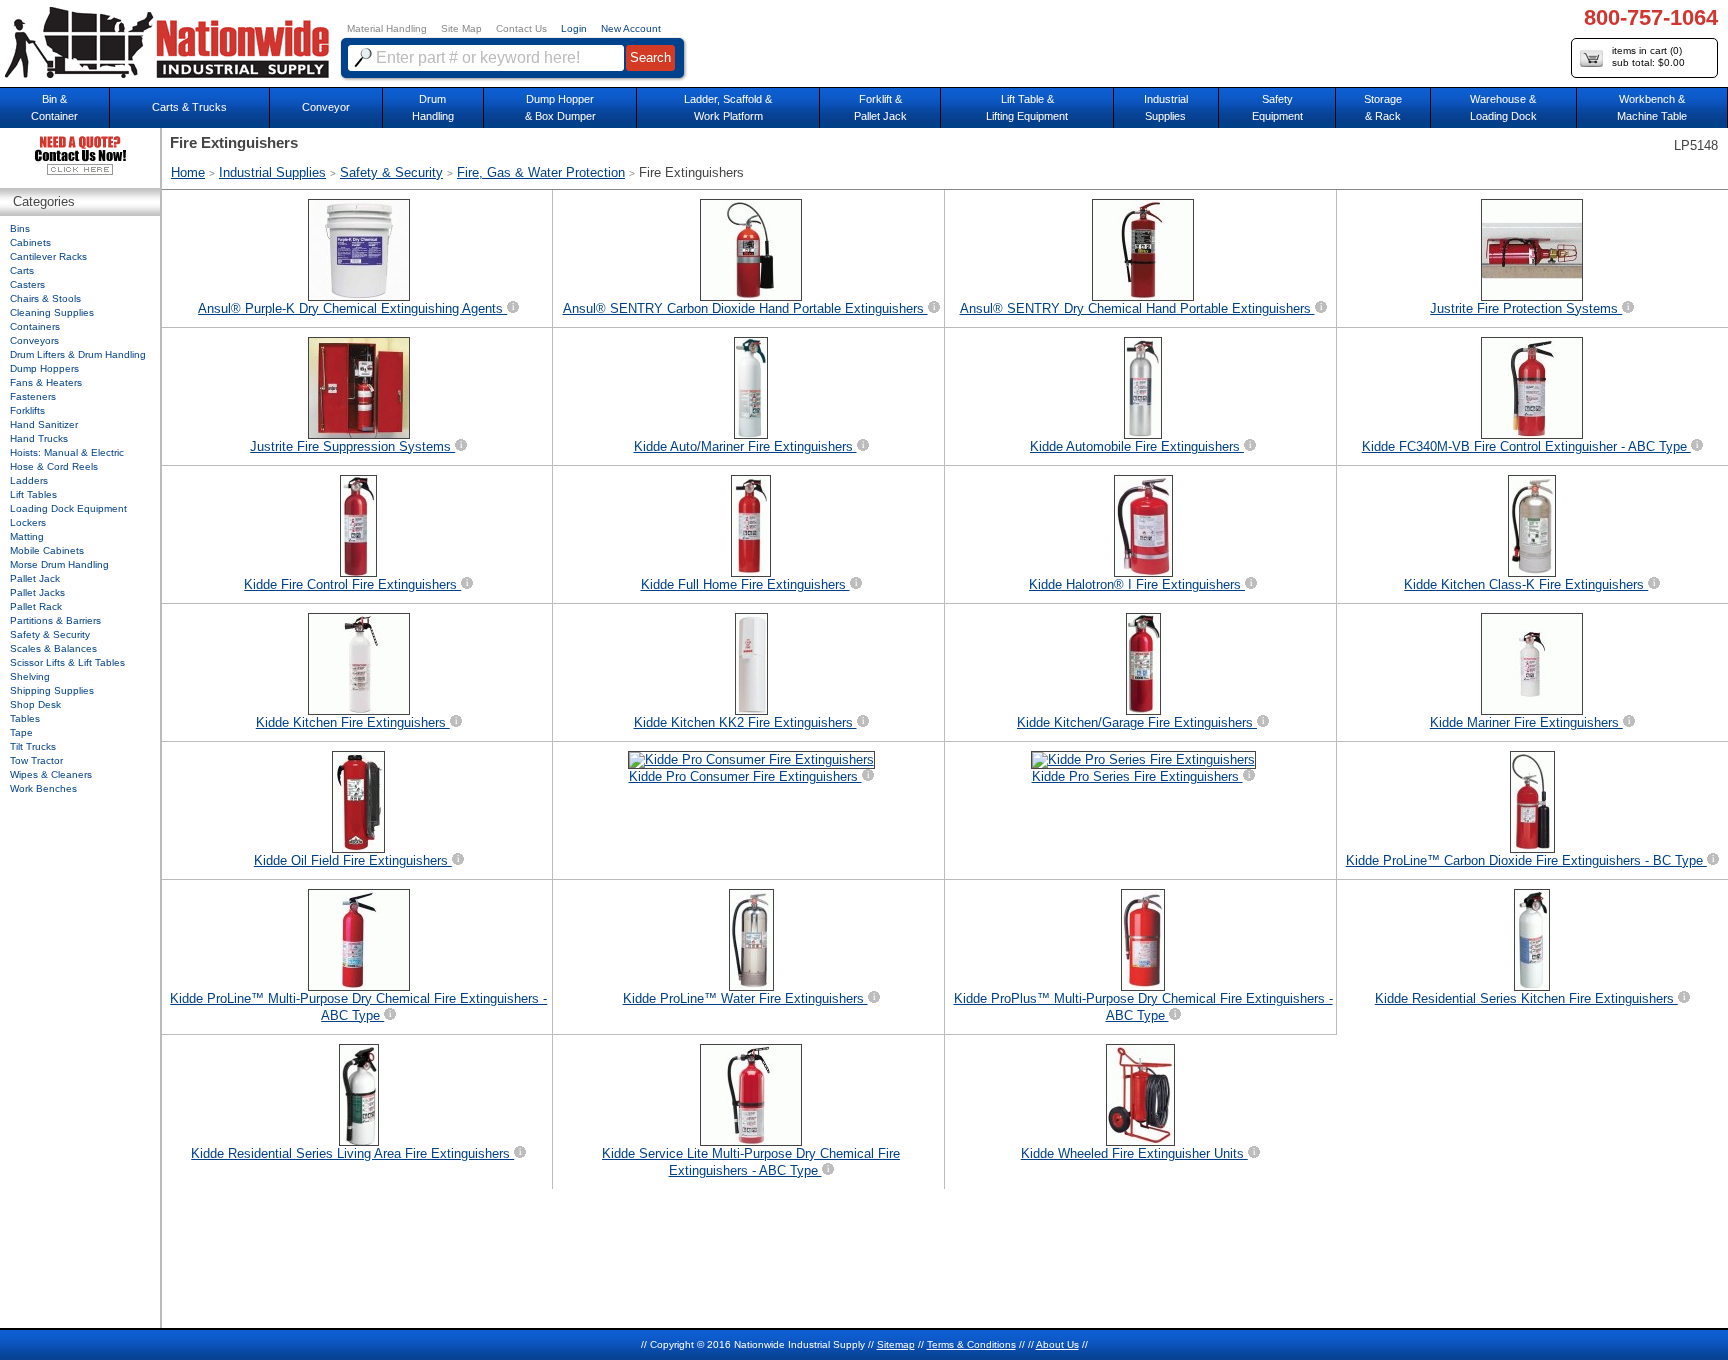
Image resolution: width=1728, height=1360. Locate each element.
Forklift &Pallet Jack (880, 107)
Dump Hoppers (44, 368)
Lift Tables (33, 494)
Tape (21, 732)
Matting (27, 536)
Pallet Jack (35, 578)
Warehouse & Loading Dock (1503, 107)
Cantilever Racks (48, 256)
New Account (631, 28)
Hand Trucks (39, 438)
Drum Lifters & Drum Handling (78, 354)
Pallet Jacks (37, 592)
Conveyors (34, 340)
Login (574, 28)
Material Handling (387, 28)
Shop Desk (35, 704)
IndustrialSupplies (1166, 107)
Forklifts (27, 410)
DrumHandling (433, 107)
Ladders (29, 480)
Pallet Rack (36, 606)
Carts (22, 270)
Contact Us (521, 28)
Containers (35, 326)
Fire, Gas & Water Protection (541, 172)
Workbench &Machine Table (1652, 107)
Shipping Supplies (52, 690)
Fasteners (33, 396)
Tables (25, 718)
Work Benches (43, 788)
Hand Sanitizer (44, 424)
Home (188, 172)
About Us (1057, 1344)
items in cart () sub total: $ (1648, 56)
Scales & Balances (53, 648)
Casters (27, 284)
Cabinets (30, 242)
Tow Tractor (36, 760)
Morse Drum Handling (59, 564)
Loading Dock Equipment (68, 508)
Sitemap (896, 1344)
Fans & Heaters (46, 382)
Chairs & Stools (45, 298)
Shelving (30, 676)
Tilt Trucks (33, 746)
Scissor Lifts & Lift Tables (67, 662)
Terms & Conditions (971, 1344)
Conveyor (326, 107)
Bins (20, 228)
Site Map (461, 28)
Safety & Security (391, 172)
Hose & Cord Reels (54, 466)
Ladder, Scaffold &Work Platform (728, 107)
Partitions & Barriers (55, 620)
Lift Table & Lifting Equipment (1027, 107)
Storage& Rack (1383, 107)
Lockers (28, 522)
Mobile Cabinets (47, 550)
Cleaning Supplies (52, 312)
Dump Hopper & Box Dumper (560, 107)
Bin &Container (54, 107)
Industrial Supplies (272, 172)
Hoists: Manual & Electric (67, 452)
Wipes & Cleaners (51, 774)
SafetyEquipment (1277, 107)
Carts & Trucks (189, 107)
